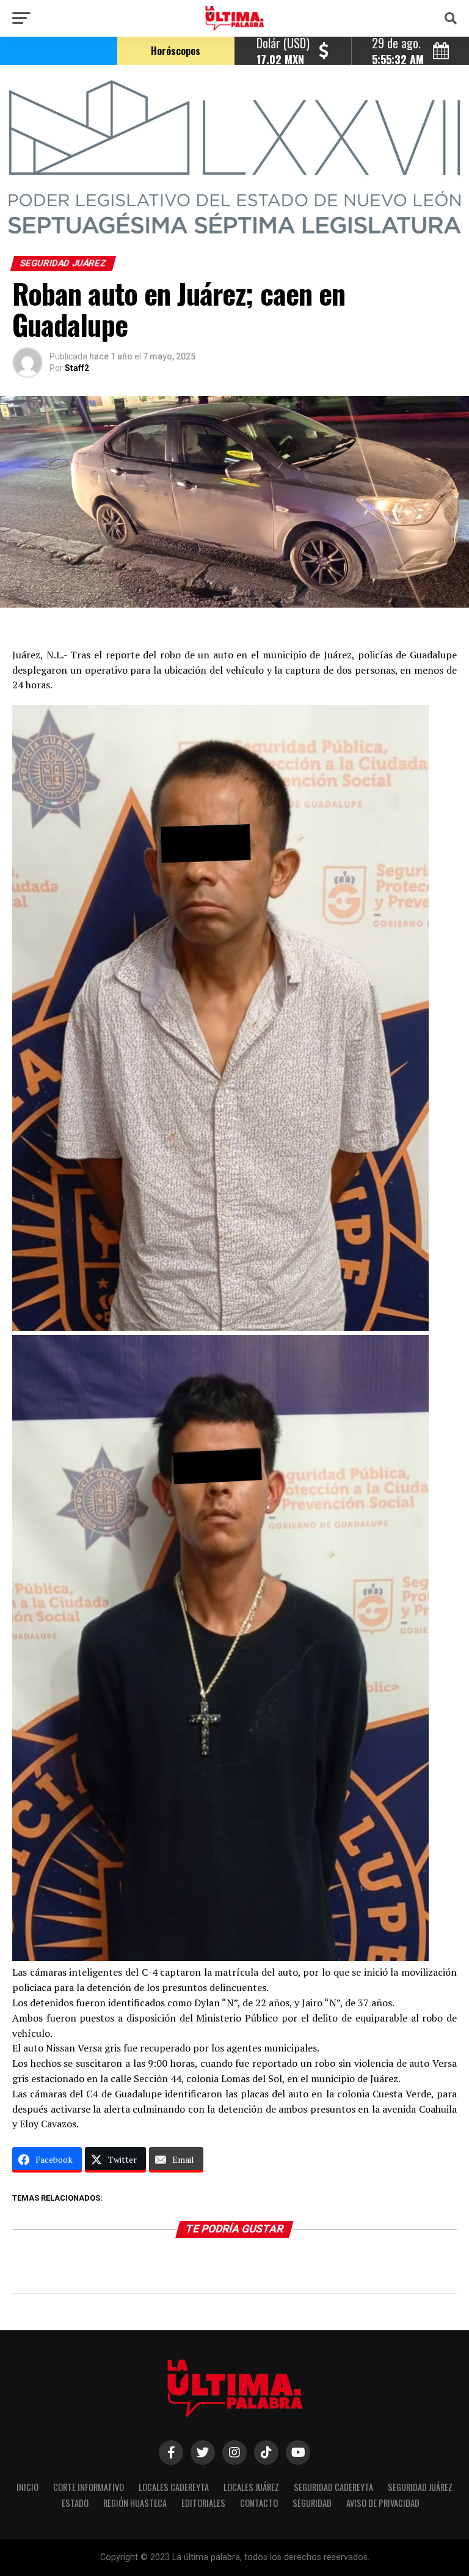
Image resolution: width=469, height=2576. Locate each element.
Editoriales (203, 2503)
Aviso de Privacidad (383, 2503)
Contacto (259, 2503)
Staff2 (77, 368)
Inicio (27, 2487)
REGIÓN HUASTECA (135, 2503)
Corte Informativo (89, 2487)
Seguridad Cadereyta (333, 2487)
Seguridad (312, 2503)
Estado (75, 2503)
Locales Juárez (251, 2487)
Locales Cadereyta (174, 2487)
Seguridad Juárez (420, 2487)
